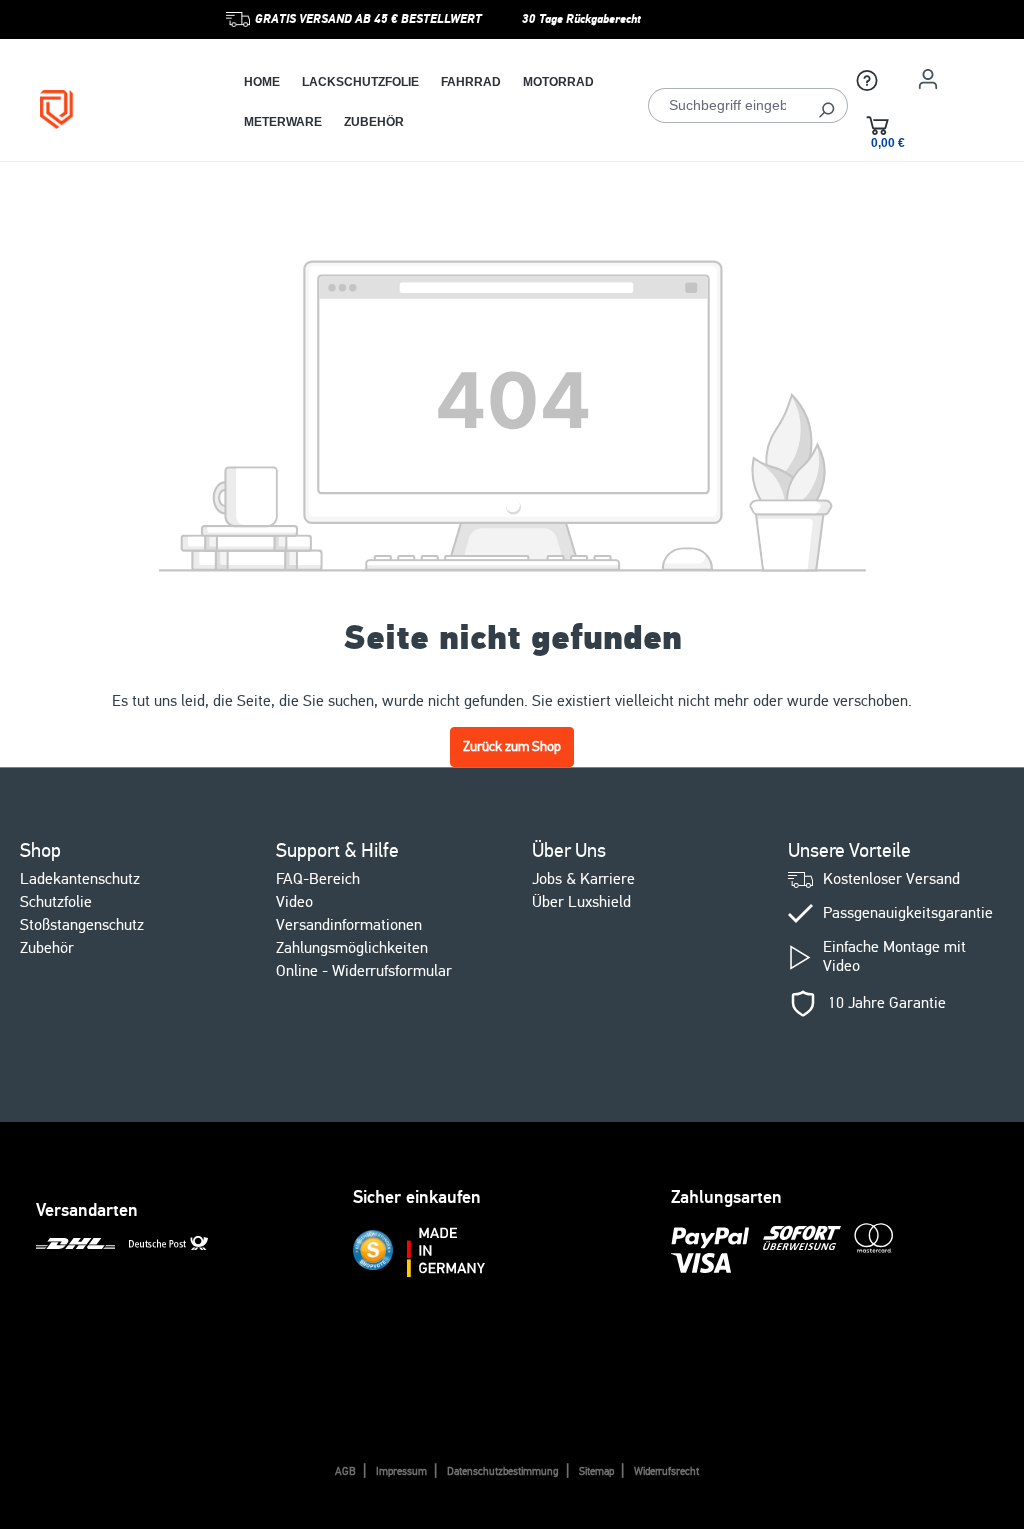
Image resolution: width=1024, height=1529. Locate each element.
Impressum (401, 1471)
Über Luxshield (581, 902)
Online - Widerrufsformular (364, 971)
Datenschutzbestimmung (503, 1471)
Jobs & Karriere (583, 879)
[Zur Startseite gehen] (102, 109)
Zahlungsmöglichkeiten (352, 948)
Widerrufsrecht (666, 1471)
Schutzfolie (56, 902)
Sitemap (596, 1471)
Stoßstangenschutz (82, 925)
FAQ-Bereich (318, 879)
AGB (345, 1471)
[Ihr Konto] (928, 79)
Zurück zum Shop (512, 746)
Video (294, 902)
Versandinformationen (349, 925)
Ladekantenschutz (80, 879)
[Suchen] (826, 105)
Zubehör (47, 948)
